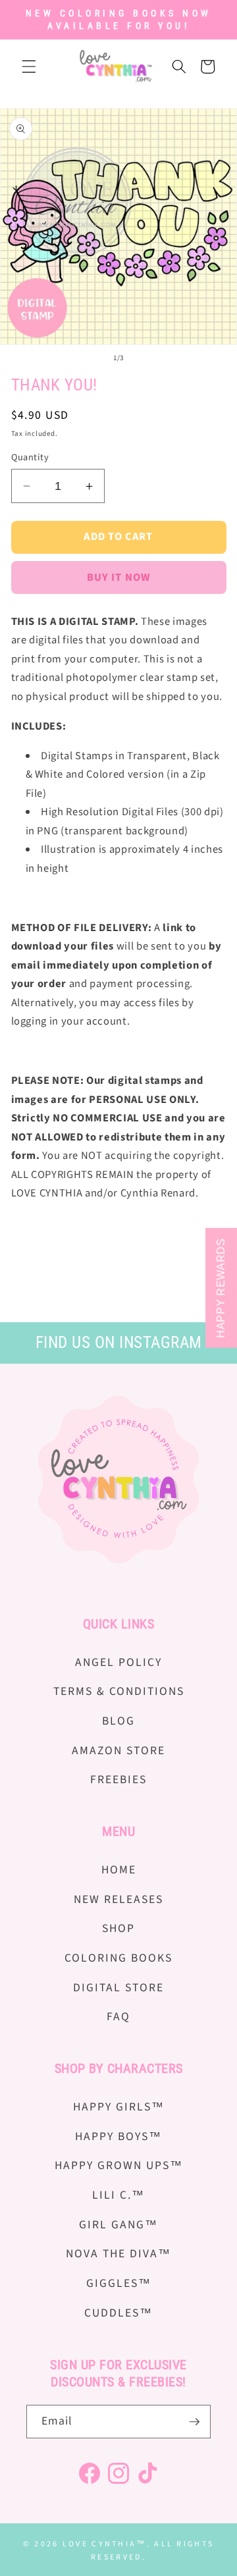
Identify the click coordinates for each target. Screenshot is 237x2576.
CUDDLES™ (118, 2313)
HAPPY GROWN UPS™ (119, 2165)
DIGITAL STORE (118, 1988)
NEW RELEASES (118, 1899)
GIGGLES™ (119, 2283)
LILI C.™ (118, 2195)
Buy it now (118, 577)
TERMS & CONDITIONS (119, 1691)
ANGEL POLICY (118, 1662)
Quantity (30, 458)
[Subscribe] (194, 2422)
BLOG (118, 1721)
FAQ (118, 2017)
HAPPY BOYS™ (118, 2136)
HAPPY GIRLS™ (119, 2107)
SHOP (118, 1928)
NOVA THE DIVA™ (118, 2254)
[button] (29, 67)
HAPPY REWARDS (221, 1288)
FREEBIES (118, 1780)
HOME (119, 1870)
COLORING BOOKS (118, 1958)
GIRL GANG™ (118, 2225)
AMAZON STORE (118, 1751)
